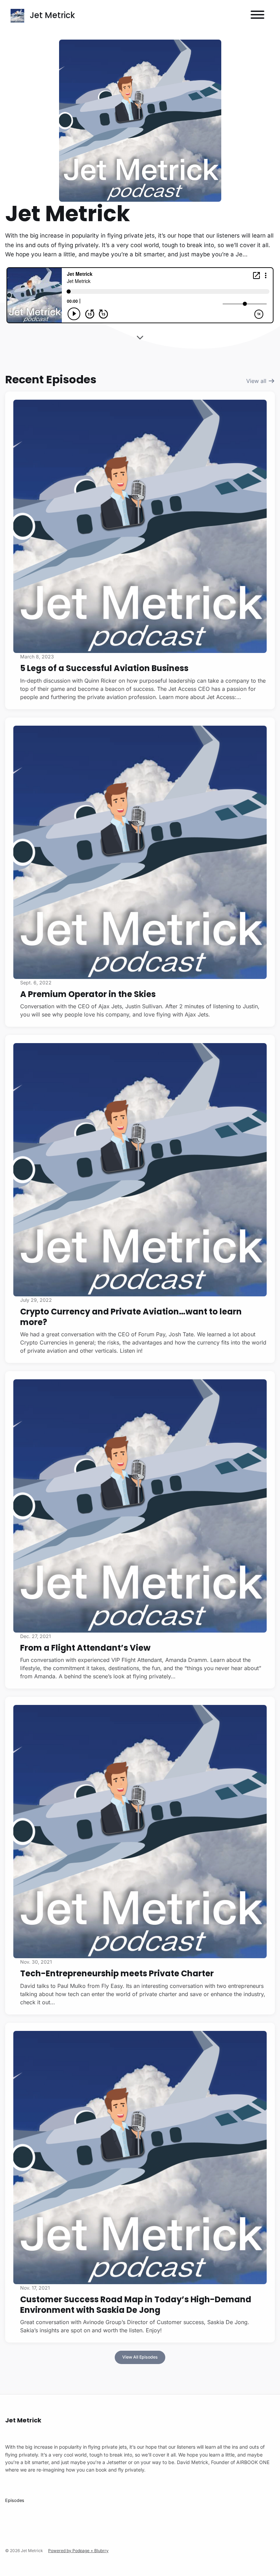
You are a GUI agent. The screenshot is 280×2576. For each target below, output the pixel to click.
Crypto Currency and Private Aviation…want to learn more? (131, 1317)
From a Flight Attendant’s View (85, 1648)
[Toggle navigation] (257, 16)
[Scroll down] (140, 339)
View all (257, 381)
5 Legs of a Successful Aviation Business (104, 668)
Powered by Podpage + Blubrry (78, 2551)
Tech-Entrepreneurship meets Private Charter (117, 1973)
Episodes (15, 2500)
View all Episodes (140, 2357)
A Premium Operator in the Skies (88, 994)
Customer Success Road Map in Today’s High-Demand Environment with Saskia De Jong (136, 2305)
